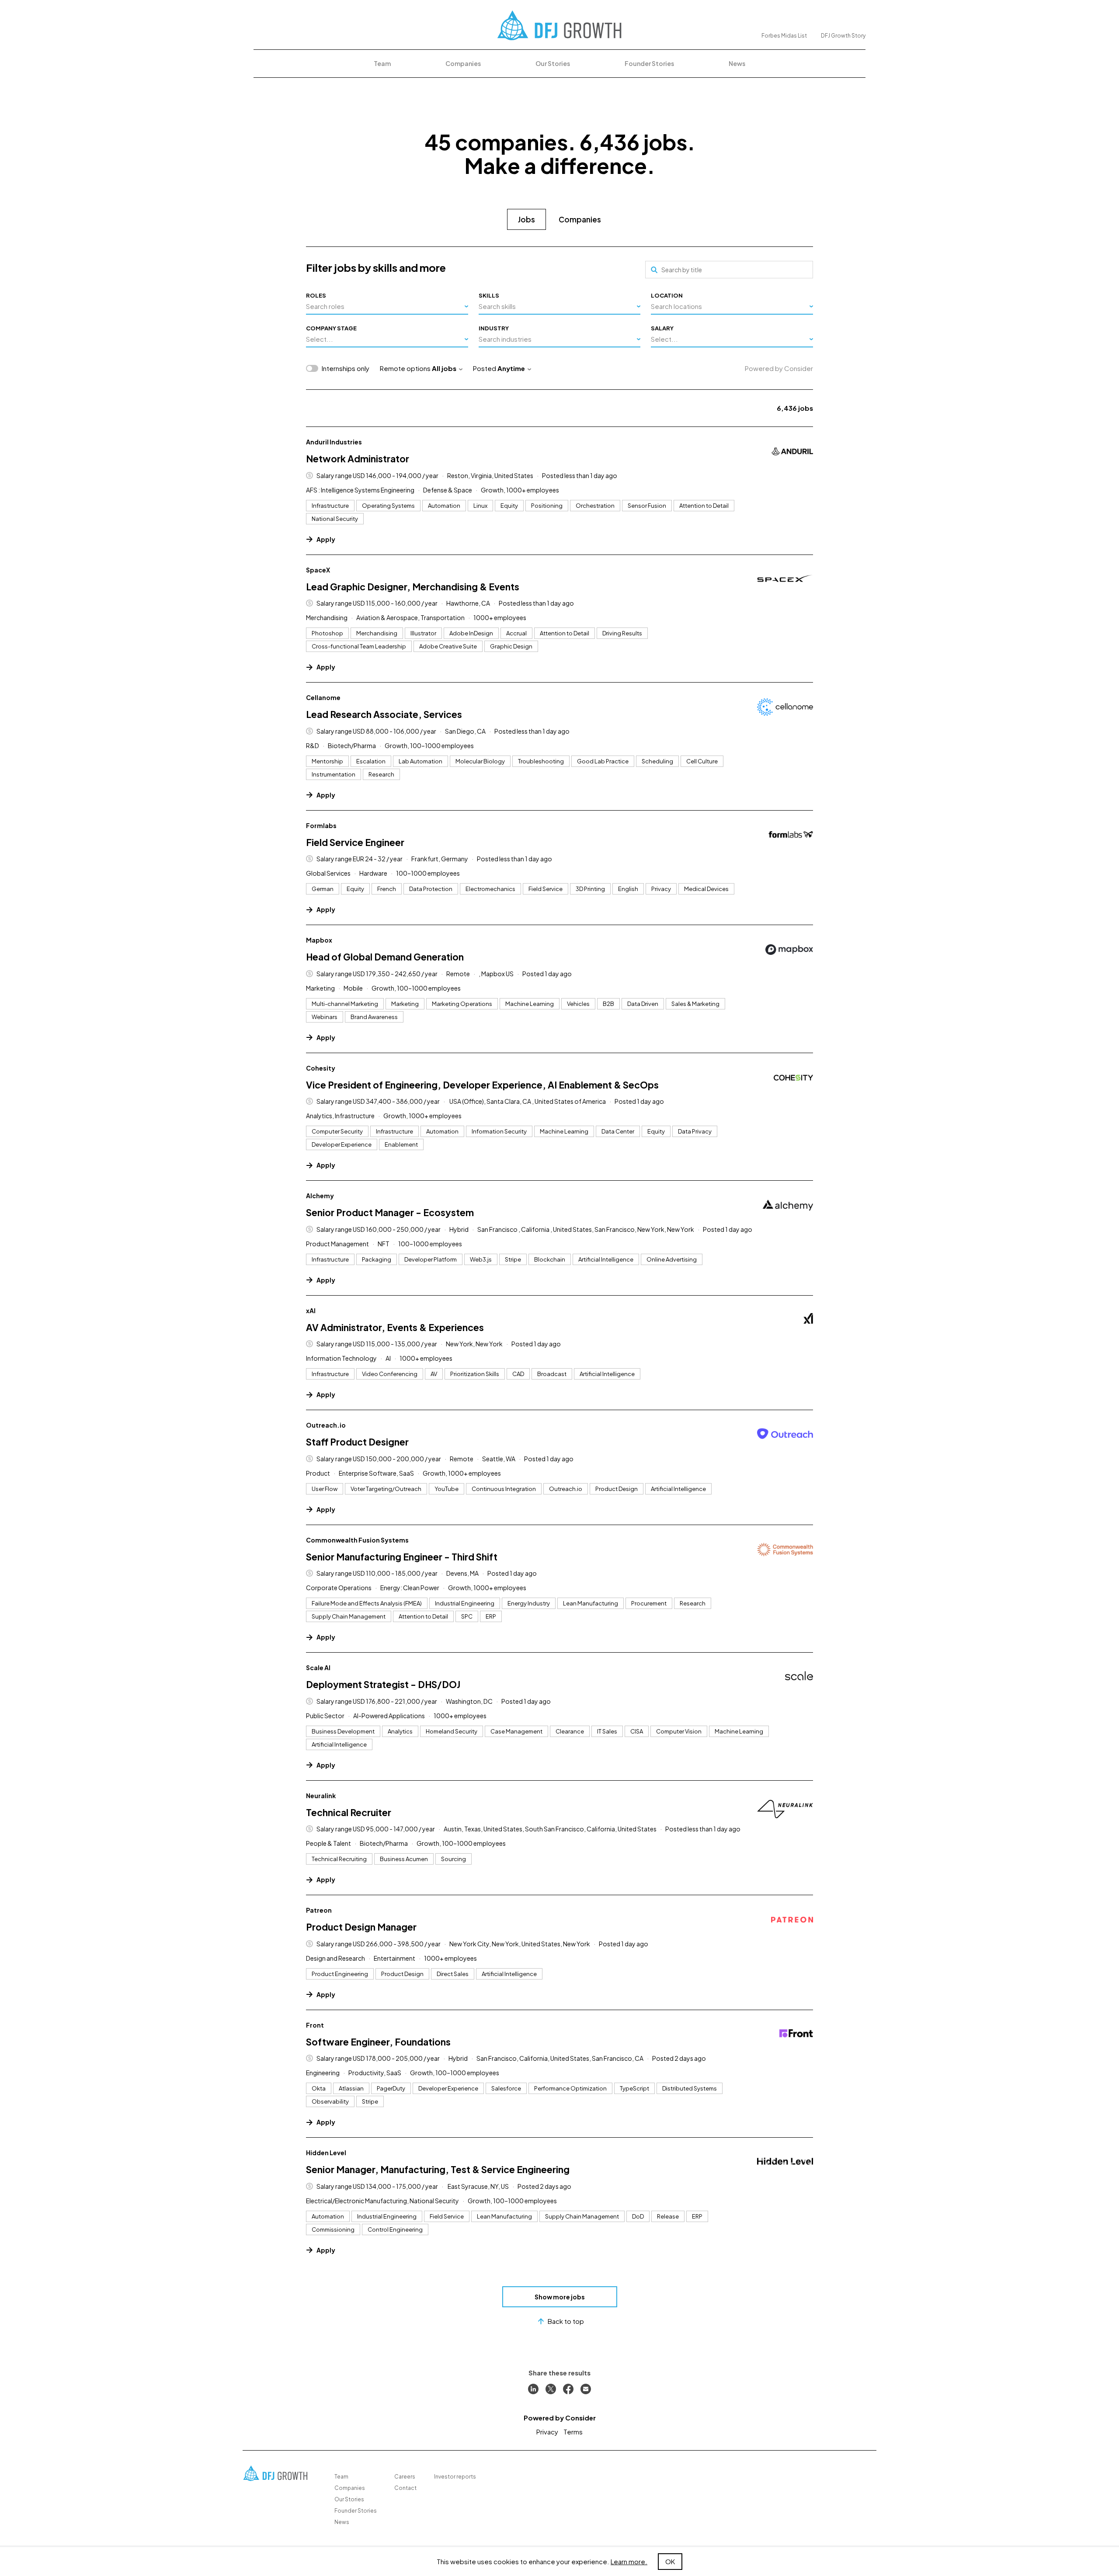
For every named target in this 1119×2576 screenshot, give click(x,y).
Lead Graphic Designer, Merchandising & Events (413, 587)
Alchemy (320, 1196)
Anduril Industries (334, 442)
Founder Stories (649, 63)
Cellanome (323, 697)
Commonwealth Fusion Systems (357, 1540)
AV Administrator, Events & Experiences (395, 1327)
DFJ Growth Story (843, 36)
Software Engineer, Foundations (378, 2042)
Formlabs (321, 825)
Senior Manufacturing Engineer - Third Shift (402, 1557)
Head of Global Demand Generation (385, 957)
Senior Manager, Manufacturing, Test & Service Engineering (438, 2169)
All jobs (444, 368)
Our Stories (553, 63)
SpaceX (318, 570)
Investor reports (455, 2477)
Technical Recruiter (349, 1812)
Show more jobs (560, 2297)
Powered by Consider (779, 368)
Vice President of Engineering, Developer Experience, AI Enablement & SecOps (482, 1085)
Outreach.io (326, 1425)
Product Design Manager (361, 1927)
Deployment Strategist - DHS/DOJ (383, 1684)
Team (382, 63)
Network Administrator (358, 459)
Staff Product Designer (357, 1442)
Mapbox (319, 940)
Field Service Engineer (355, 842)
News (737, 63)
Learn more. (629, 2561)
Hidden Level (326, 2153)
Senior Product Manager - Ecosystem (390, 1212)
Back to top (566, 2321)
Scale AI (318, 1668)
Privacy (547, 2432)
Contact (405, 2488)
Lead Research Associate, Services (384, 714)
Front (315, 2025)
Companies (463, 63)
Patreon (319, 1910)
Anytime (511, 368)
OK (670, 2561)
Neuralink (321, 1796)
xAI (311, 1311)
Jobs (526, 219)
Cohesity (321, 1068)
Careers (405, 2477)
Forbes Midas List (784, 36)
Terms (573, 2432)
